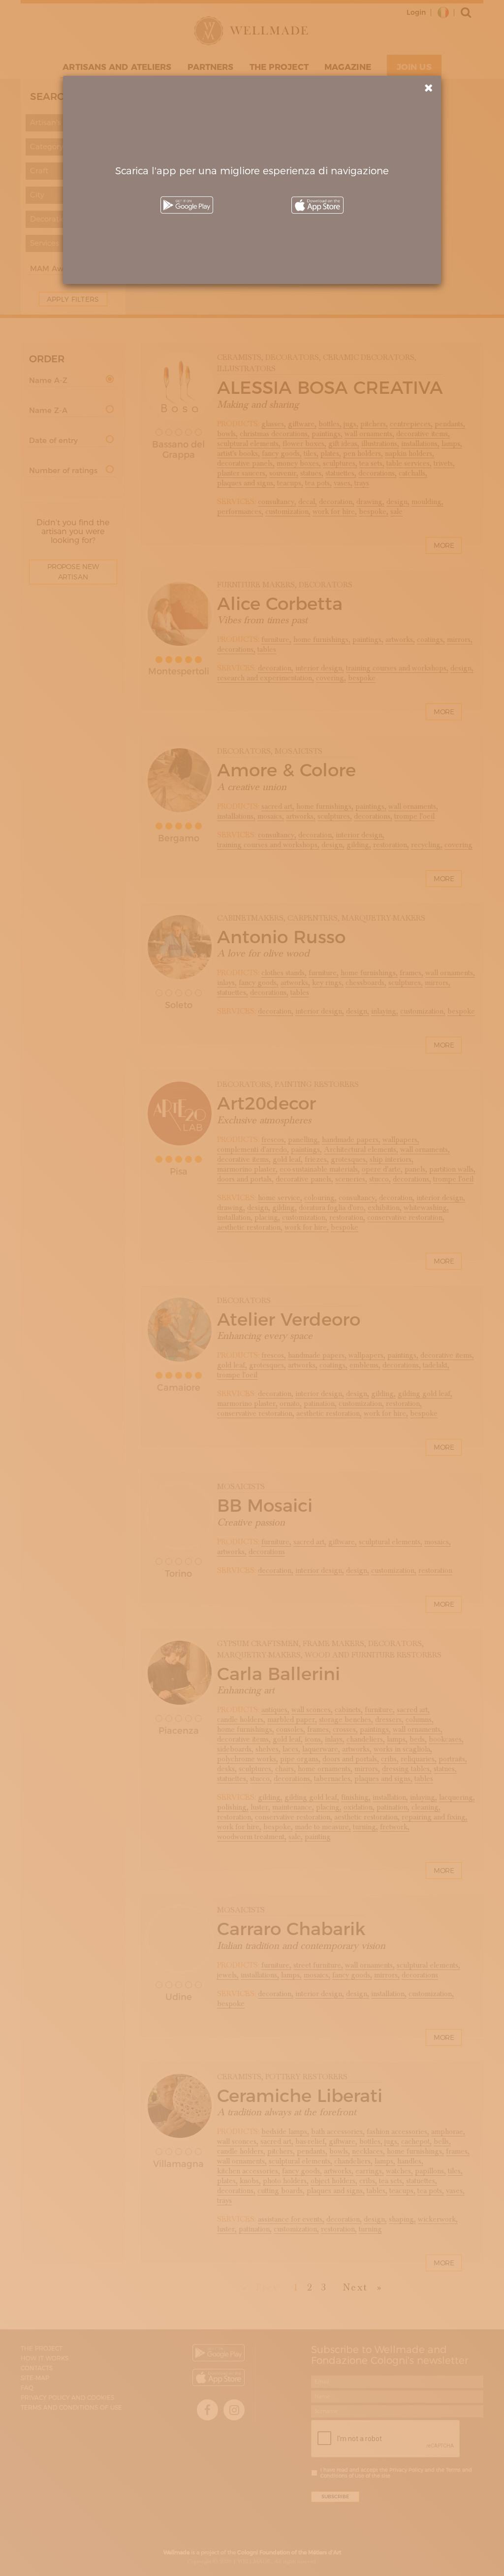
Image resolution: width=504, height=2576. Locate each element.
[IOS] (317, 205)
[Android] (187, 205)
